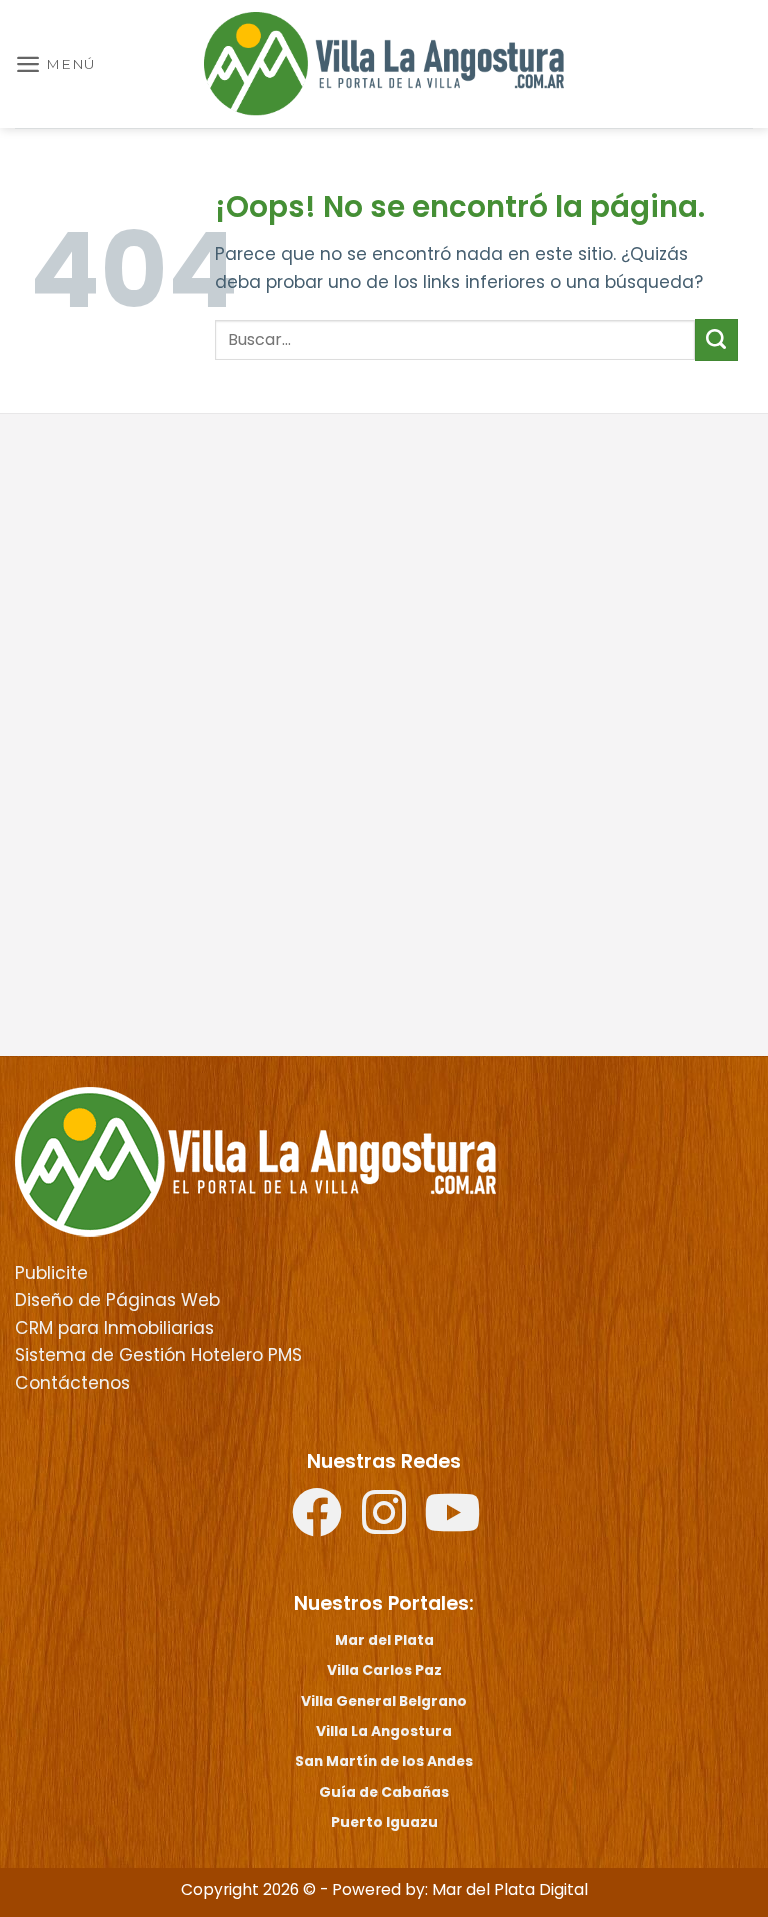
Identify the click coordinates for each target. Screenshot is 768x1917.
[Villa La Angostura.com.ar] (255, 1161)
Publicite (51, 1273)
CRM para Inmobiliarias (114, 1328)
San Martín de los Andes (384, 1761)
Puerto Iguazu (384, 1822)
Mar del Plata (384, 1640)
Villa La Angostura (384, 1731)
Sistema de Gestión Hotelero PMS (158, 1355)
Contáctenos (72, 1383)
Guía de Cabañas (384, 1792)
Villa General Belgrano (384, 1701)
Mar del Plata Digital (510, 1889)
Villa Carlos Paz (384, 1670)
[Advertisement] (384, 584)
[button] (55, 64)
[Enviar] (716, 340)
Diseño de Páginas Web (117, 1300)
